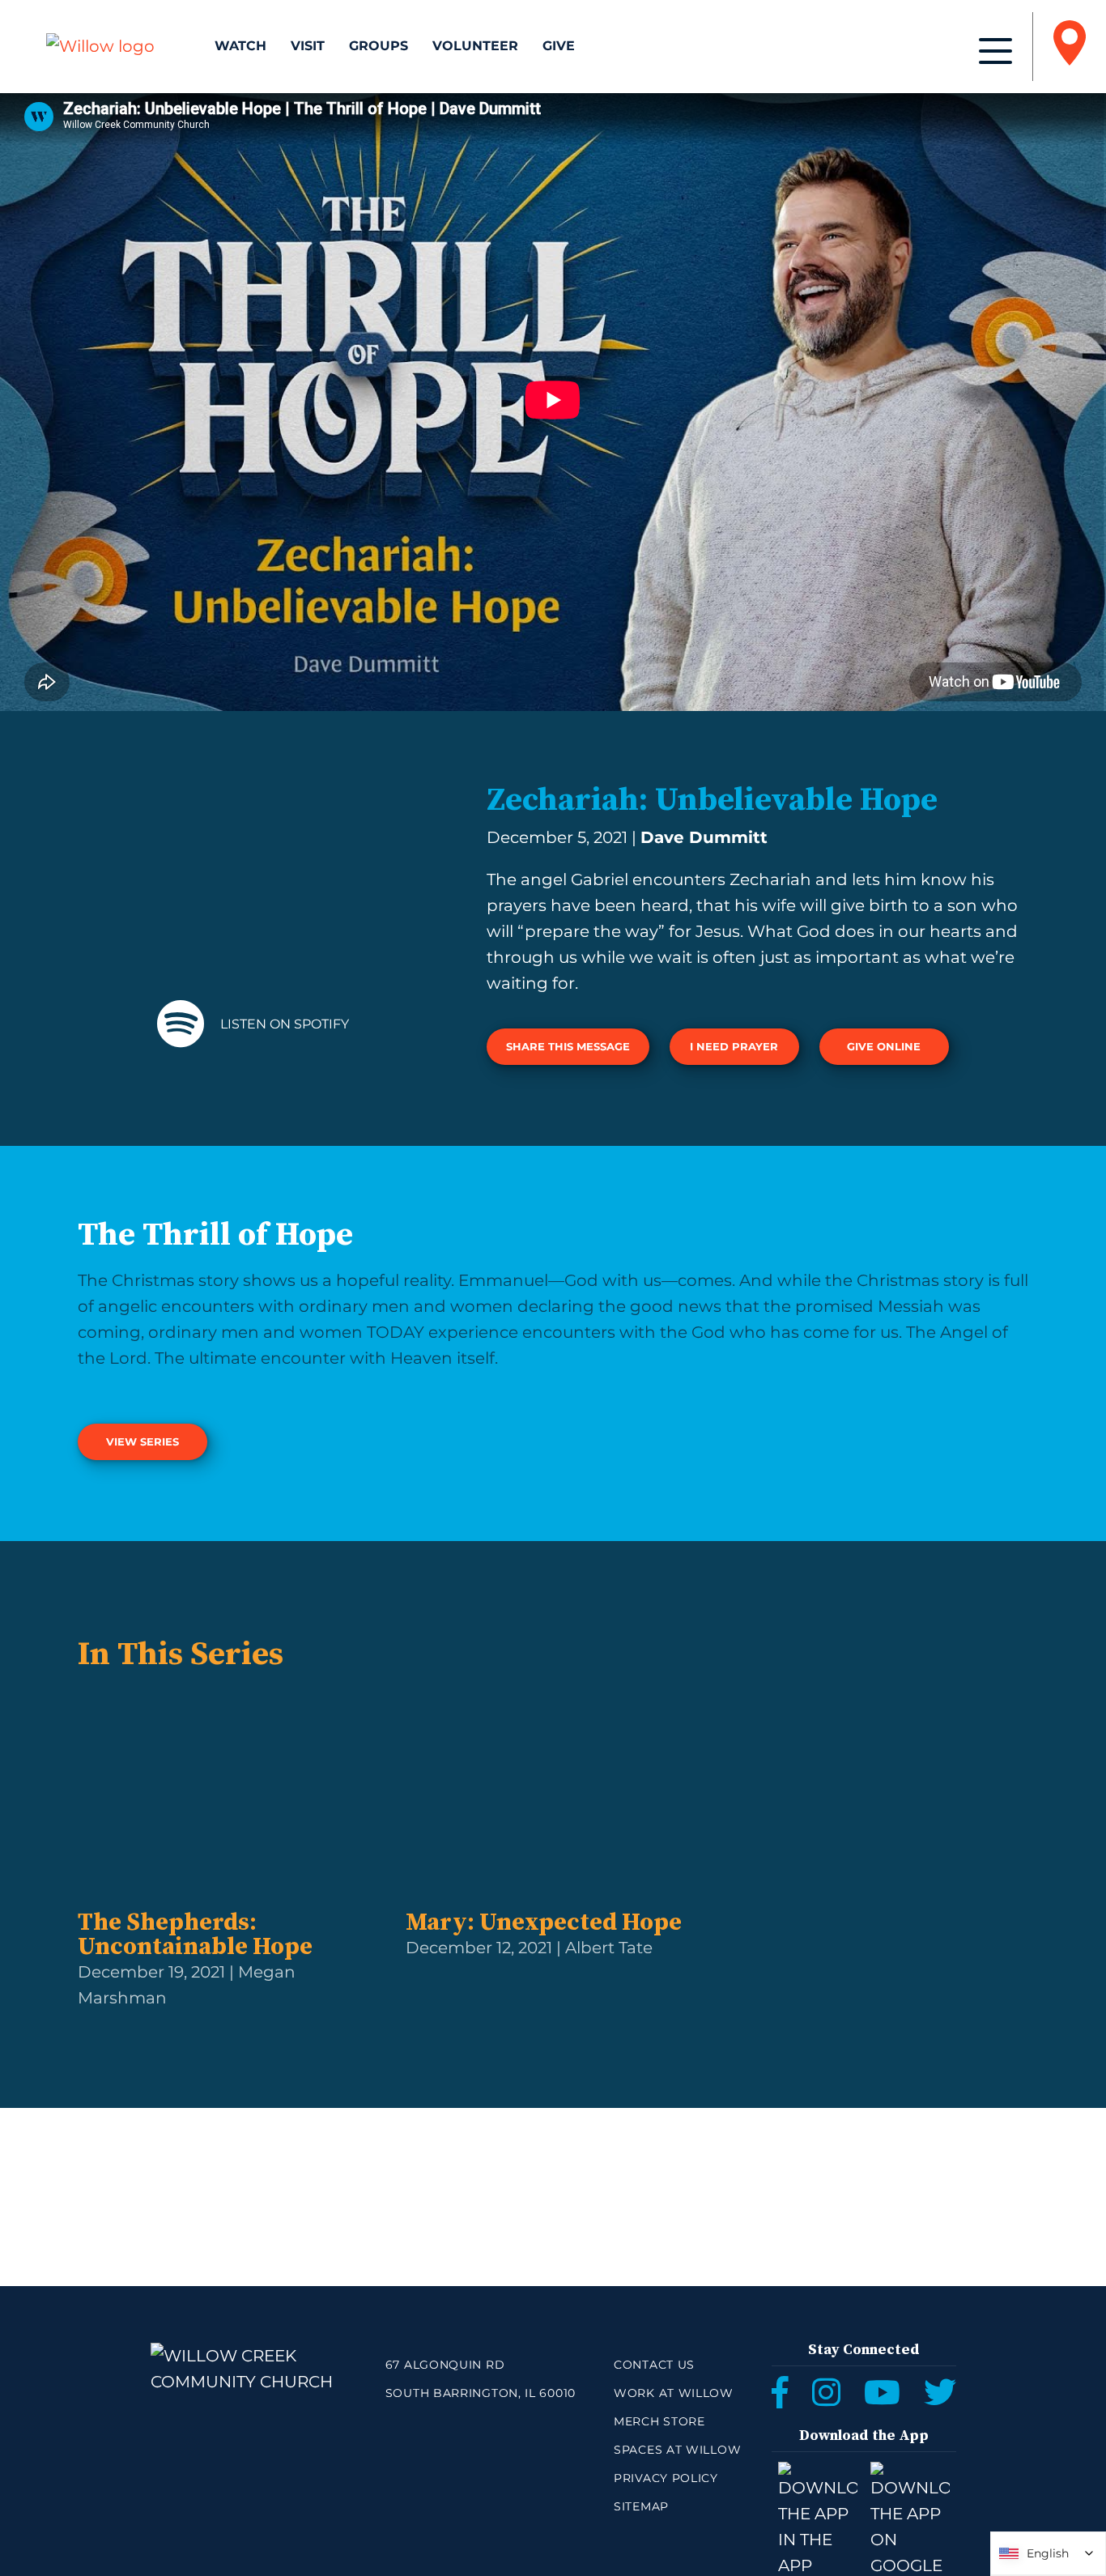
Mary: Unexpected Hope (544, 1922)
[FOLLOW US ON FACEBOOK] (780, 2392)
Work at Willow (674, 2393)
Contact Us (654, 2365)
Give (559, 46)
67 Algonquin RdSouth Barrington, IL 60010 (481, 2379)
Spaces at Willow (677, 2450)
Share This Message (568, 1046)
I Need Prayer (734, 1046)
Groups (379, 46)
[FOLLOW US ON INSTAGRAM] (826, 2392)
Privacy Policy (666, 2478)
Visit (308, 46)
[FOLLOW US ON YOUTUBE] (882, 2392)
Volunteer (475, 46)
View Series (143, 1441)
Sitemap (641, 2506)
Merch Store (659, 2421)
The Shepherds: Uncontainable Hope (195, 1935)
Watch (240, 46)
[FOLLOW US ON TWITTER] (940, 2392)
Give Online (884, 1046)
